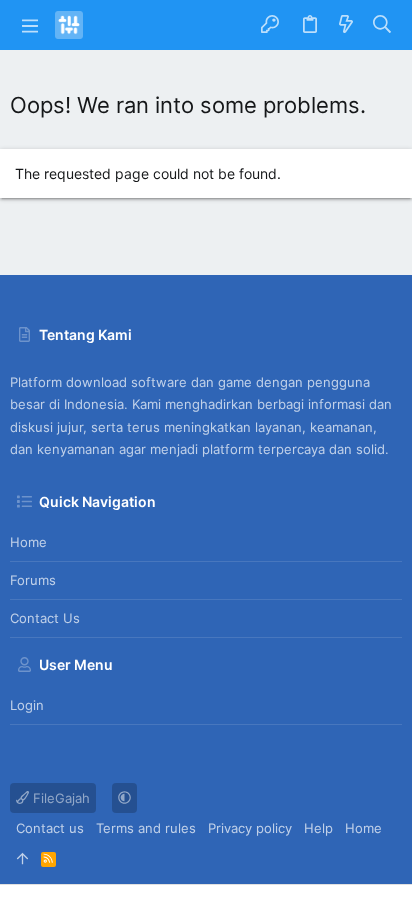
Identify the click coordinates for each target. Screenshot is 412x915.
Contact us (45, 618)
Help (318, 828)
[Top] (22, 858)
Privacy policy (250, 828)
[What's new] (346, 25)
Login (27, 705)
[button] (30, 25)
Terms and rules (146, 828)
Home (28, 542)
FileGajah (59, 798)
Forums (33, 580)
